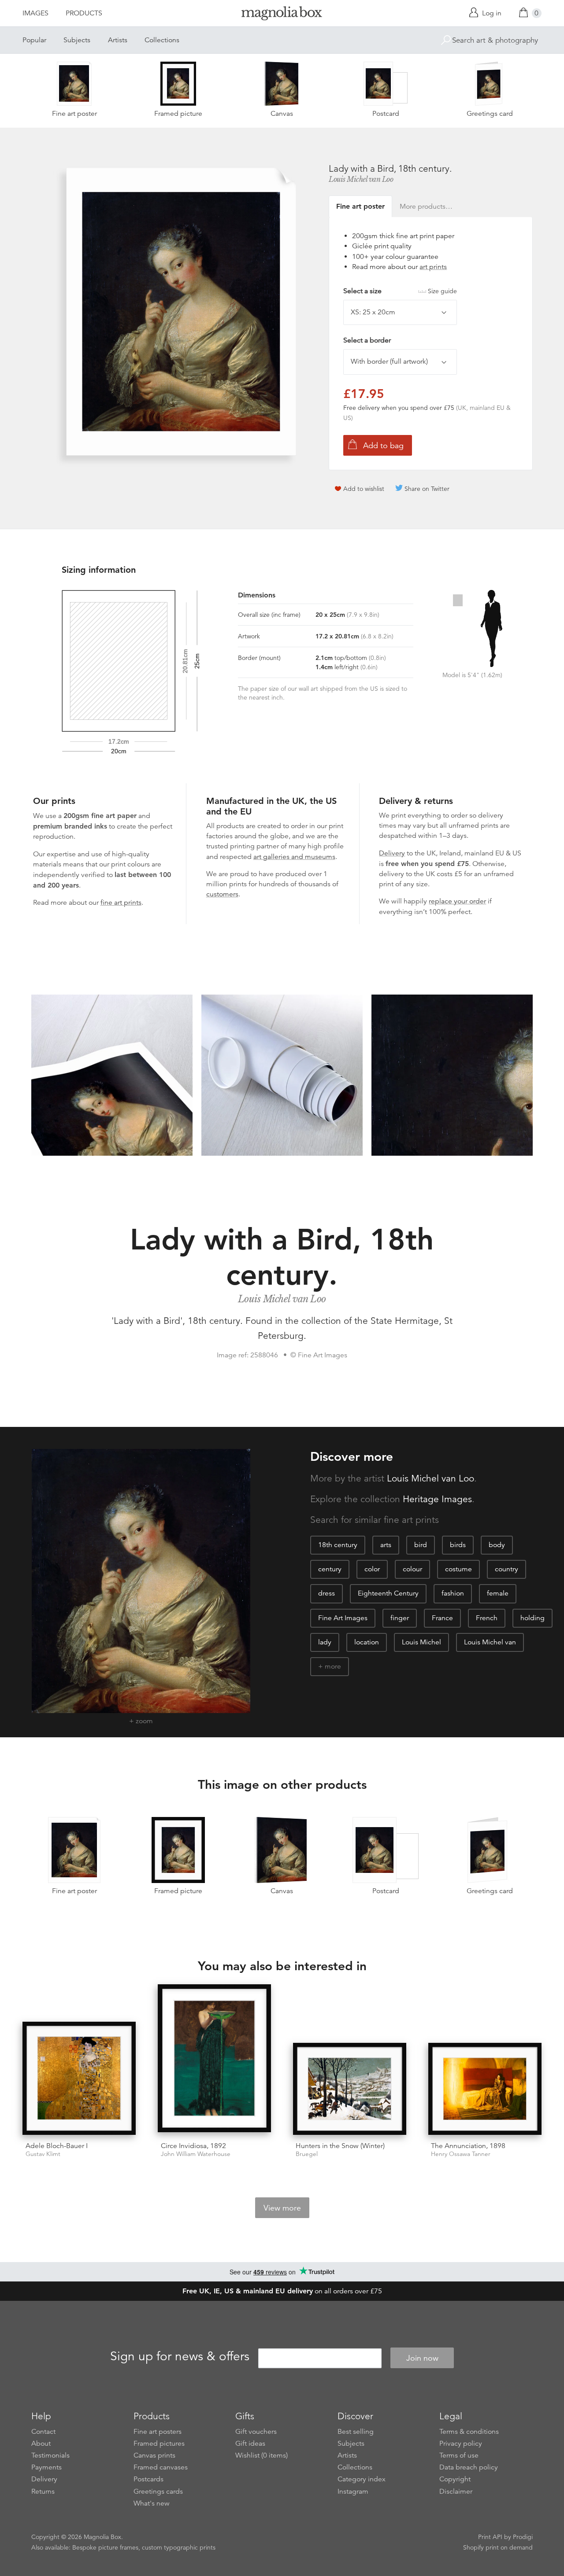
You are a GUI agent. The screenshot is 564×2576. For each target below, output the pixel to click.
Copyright (455, 2479)
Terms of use (459, 2455)
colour (412, 1569)
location (367, 1642)
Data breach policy (469, 2467)
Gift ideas (250, 2443)
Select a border (367, 340)
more (333, 1666)
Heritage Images (437, 1499)
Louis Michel (421, 1642)
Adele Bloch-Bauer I (57, 2146)
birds (458, 1545)
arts (386, 1545)
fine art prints (121, 903)
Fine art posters (158, 2432)
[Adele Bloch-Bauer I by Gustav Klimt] (79, 2078)
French (487, 1618)
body (497, 1545)
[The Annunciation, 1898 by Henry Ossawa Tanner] (485, 2089)
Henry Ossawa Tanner (461, 2154)
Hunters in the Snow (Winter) (340, 2146)
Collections (162, 40)
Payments (46, 2467)
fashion (453, 1593)
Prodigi (523, 2537)
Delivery (392, 853)
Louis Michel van (490, 1642)
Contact (43, 2432)
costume (458, 1569)
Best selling (356, 2432)
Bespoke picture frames (105, 2547)
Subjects (77, 40)
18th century (338, 1545)
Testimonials (50, 2455)
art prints (433, 267)
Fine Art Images (343, 1618)
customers (222, 894)
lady (325, 1642)
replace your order (457, 901)
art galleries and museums (294, 857)
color (372, 1569)
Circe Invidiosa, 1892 (193, 2146)
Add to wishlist (364, 489)
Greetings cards (158, 2491)
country (506, 1569)
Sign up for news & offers (180, 2357)
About (41, 2443)
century (330, 1569)
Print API (490, 2537)
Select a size (400, 291)
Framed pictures (159, 2443)
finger (400, 1618)
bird (421, 1545)
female (498, 1593)
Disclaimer (456, 2491)
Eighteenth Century (388, 1593)
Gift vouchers (256, 2432)
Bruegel (307, 2154)
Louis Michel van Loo (361, 179)
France (442, 1618)
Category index (362, 2479)
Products (84, 13)
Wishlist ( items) (262, 2455)
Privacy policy (461, 2443)
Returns (43, 2491)
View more (282, 2208)
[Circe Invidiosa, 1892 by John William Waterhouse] (214, 2060)
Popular (34, 40)
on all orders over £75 (282, 2291)
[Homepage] (282, 15)
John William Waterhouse (196, 2154)
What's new (152, 2503)
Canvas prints (154, 2455)
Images (35, 13)
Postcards (148, 2479)
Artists (118, 40)
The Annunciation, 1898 (468, 2146)
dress (327, 1593)
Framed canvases (161, 2467)
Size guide (442, 291)
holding (532, 1618)
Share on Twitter (427, 489)
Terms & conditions (469, 2432)
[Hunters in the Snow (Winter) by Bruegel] (350, 2089)
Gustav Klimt (43, 2154)
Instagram (353, 2491)
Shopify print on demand (498, 2547)
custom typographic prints (179, 2547)
